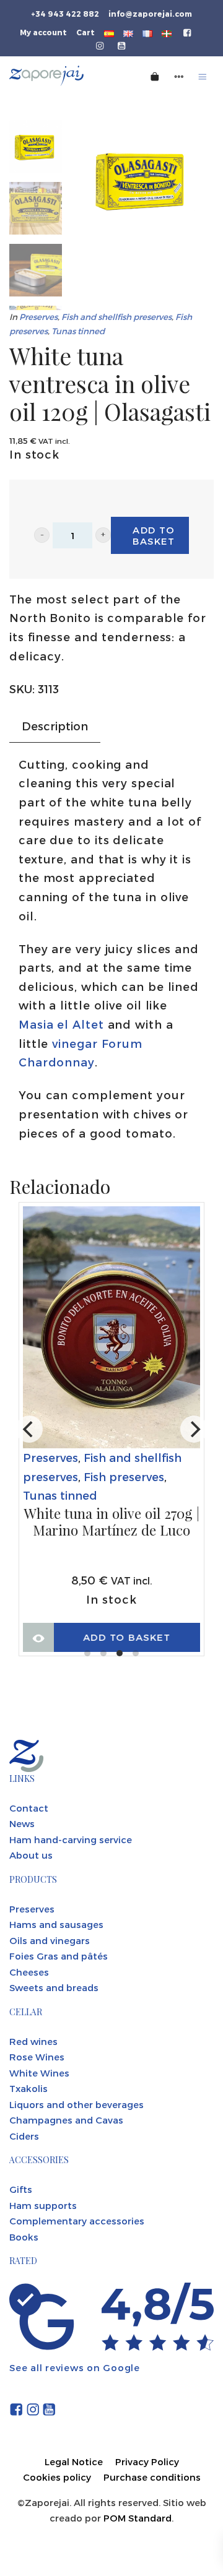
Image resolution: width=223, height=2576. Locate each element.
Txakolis (28, 2088)
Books (24, 2237)
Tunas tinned (78, 331)
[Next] (194, 1429)
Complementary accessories (77, 2221)
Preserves (38, 317)
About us (31, 1855)
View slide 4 (136, 1653)
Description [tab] (55, 726)
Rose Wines (37, 2057)
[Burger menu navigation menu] (203, 76)
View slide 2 (103, 1653)
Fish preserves (124, 1476)
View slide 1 (87, 1653)
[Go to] (188, 32)
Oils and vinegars (50, 1940)
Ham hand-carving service (71, 1839)
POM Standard (138, 2518)
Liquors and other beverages (77, 2104)
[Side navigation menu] (179, 76)
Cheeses (29, 1972)
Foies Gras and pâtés (59, 1956)
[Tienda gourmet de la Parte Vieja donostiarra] (62, 76)
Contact (29, 1808)
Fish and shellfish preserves (116, 317)
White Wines (39, 2073)
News (22, 1823)
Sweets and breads (54, 1987)
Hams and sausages (56, 1924)
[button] (42, 535)
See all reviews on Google (75, 2367)
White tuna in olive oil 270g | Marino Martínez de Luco (111, 1522)
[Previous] (29, 1429)
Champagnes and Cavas (66, 2120)
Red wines (33, 2041)
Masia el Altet (61, 1024)
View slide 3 (120, 1653)
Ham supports (43, 2205)
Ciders (24, 2136)
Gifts (21, 2189)
